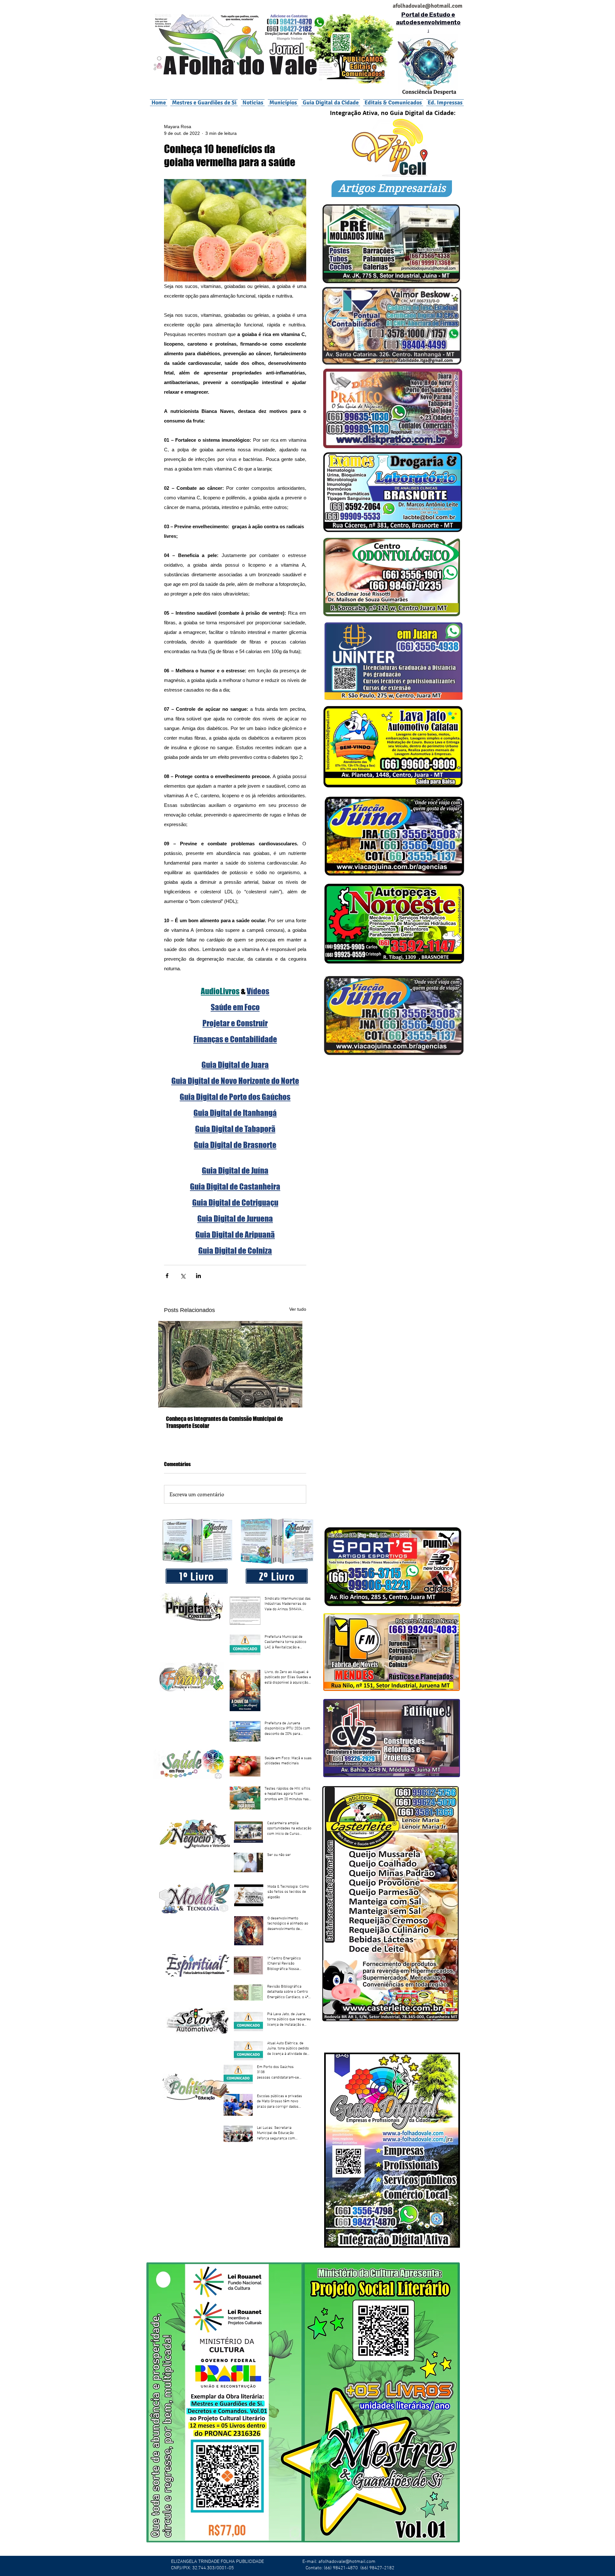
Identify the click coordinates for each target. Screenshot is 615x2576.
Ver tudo (298, 1309)
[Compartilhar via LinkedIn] (198, 1276)
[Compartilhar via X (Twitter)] (183, 1276)
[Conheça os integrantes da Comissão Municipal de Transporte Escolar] (235, 1364)
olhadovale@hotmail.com (430, 6)
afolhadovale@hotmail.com (347, 2562)
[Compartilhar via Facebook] (167, 1276)
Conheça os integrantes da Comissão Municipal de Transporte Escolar (224, 1422)
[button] (283, 103)
